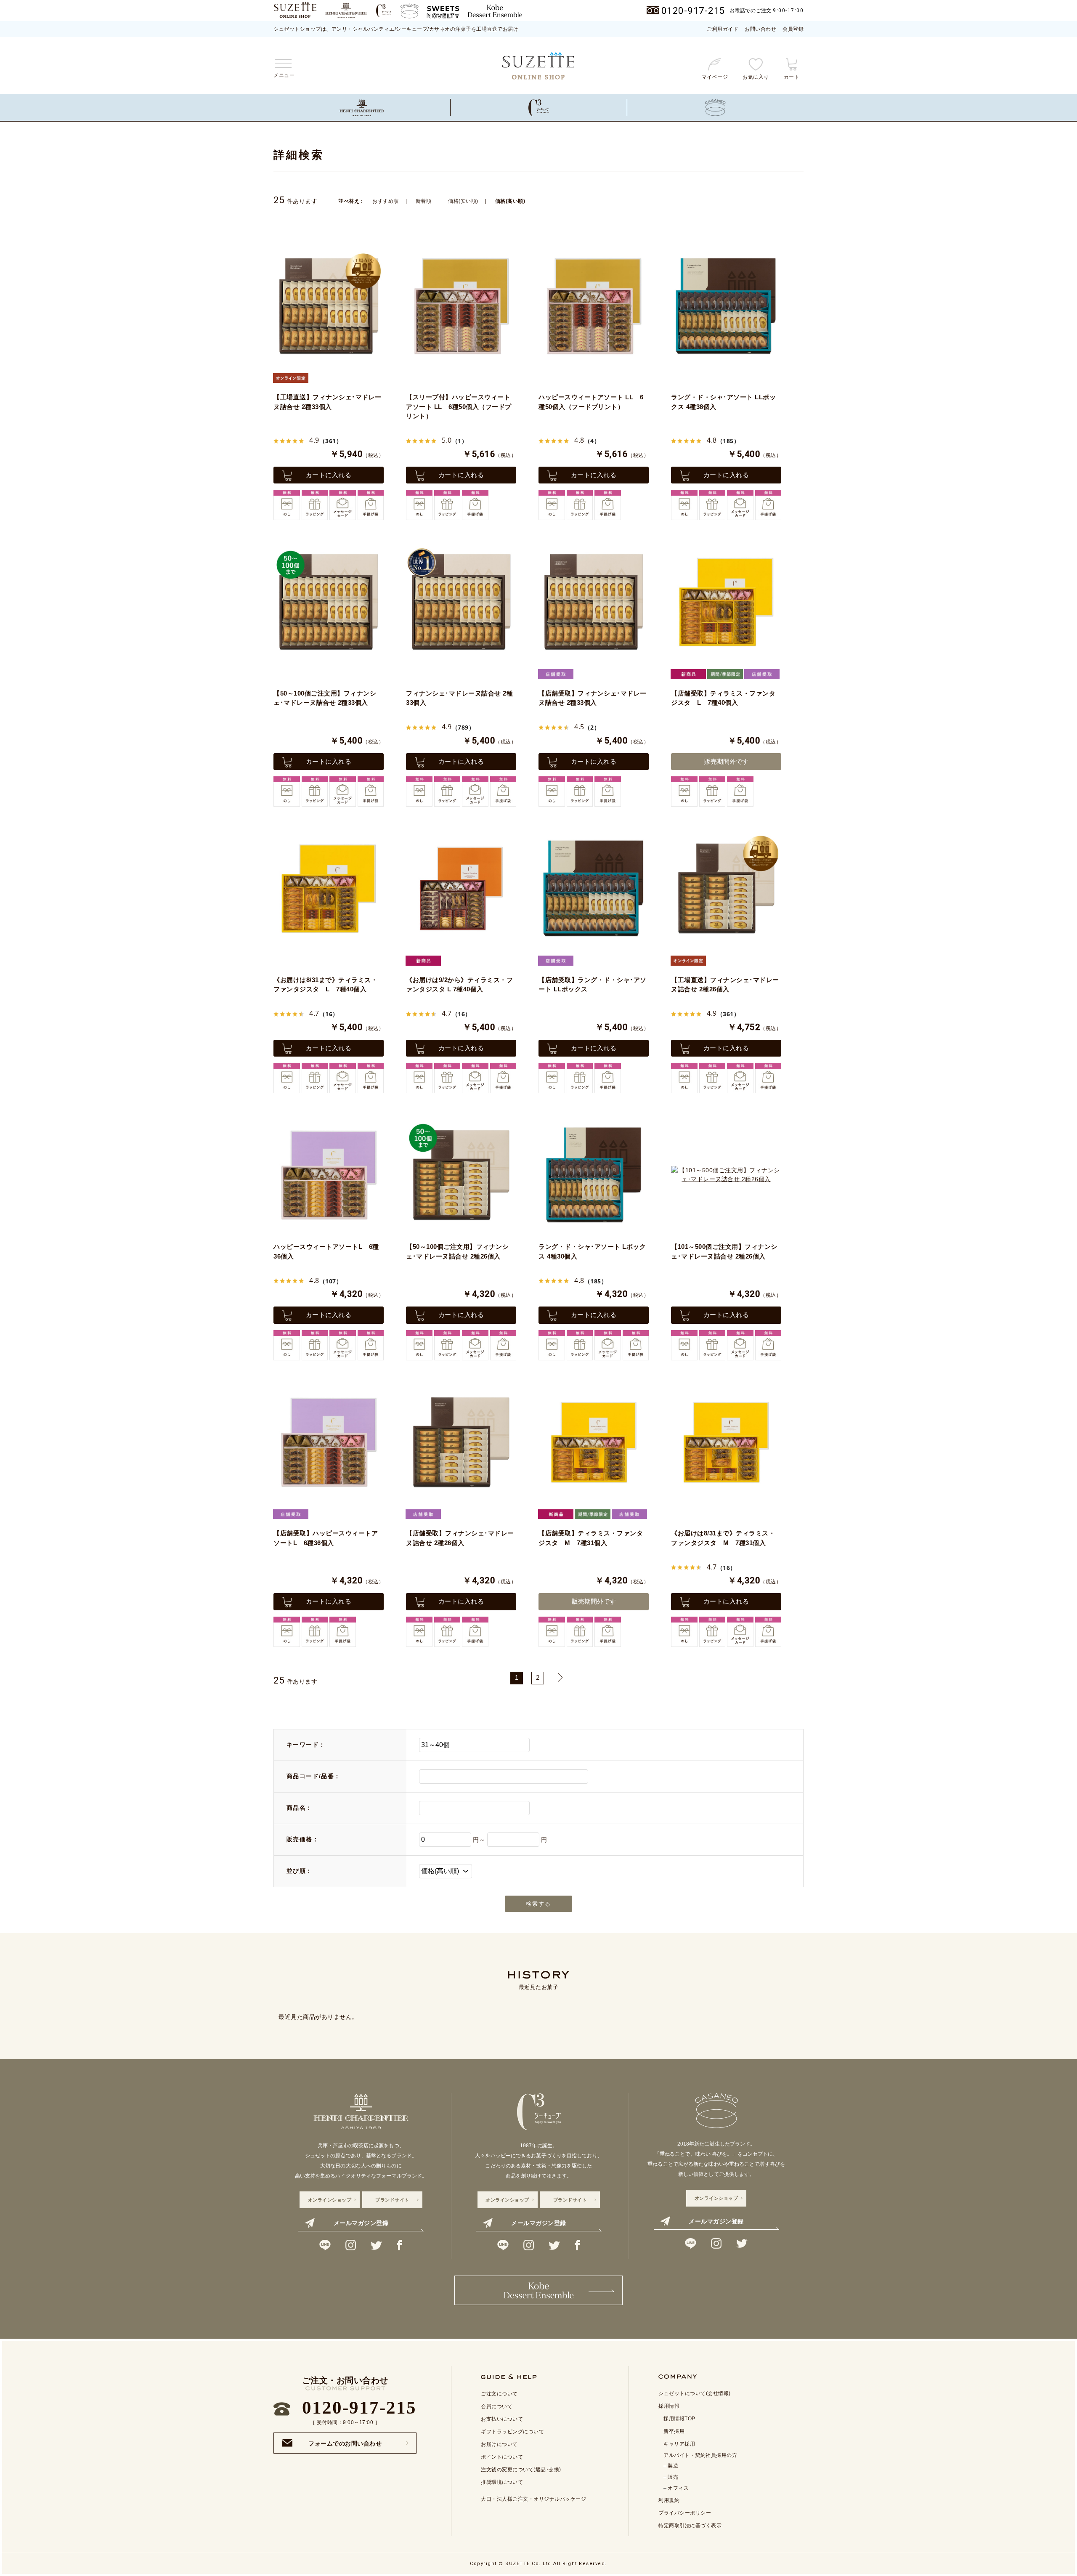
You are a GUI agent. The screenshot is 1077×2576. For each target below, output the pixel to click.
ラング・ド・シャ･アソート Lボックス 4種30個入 (592, 1251)
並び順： (300, 1871)
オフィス (678, 2488)
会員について (497, 2406)
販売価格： (303, 1839)
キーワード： (306, 1745)
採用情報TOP (679, 2419)
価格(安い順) (463, 201)
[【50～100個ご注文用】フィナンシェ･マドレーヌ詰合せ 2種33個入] (329, 602)
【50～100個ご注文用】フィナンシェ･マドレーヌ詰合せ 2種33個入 (325, 698)
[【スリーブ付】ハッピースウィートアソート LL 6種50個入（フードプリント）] (461, 306)
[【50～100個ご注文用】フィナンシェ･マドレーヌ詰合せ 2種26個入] (461, 1175)
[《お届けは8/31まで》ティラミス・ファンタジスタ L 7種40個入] (329, 888)
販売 (673, 2477)
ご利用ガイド (723, 29)
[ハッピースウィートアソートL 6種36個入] (329, 1175)
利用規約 (669, 2500)
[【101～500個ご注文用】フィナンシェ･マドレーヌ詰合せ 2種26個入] (726, 1175)
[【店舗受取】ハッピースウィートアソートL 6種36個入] (329, 1442)
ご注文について (499, 2394)
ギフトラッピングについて (512, 2432)
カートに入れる (329, 475)
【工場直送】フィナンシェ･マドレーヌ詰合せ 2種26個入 (725, 985)
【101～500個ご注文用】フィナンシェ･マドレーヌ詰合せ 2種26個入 (724, 1251)
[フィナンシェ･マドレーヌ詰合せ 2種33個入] (461, 602)
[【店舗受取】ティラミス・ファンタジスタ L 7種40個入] (726, 602)
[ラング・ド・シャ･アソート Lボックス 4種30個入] (594, 1175)
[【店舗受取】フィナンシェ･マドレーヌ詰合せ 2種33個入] (594, 602)
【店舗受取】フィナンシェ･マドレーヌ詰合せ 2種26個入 (460, 1538)
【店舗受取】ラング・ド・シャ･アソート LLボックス (593, 985)
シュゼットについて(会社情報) (695, 2393)
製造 (673, 2466)
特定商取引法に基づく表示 (690, 2526)
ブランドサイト (392, 2200)
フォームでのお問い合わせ (345, 2441)
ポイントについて (502, 2457)
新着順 (424, 201)
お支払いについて (502, 2419)
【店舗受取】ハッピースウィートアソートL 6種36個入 (326, 1538)
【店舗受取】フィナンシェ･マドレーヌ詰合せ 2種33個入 (593, 698)
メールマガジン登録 (361, 2223)
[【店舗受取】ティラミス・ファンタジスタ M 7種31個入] (594, 1442)
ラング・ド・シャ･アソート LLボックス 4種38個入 (723, 402)
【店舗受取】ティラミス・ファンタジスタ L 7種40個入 (723, 698)
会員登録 (793, 29)
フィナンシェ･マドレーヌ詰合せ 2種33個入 (459, 698)
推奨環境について (502, 2482)
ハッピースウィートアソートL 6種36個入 (326, 1251)
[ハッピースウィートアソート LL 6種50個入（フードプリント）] (594, 306)
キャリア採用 (679, 2444)
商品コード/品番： (314, 1776)
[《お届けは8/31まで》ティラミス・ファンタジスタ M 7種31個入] (726, 1442)
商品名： (300, 1808)
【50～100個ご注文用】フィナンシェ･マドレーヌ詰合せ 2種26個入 (457, 1251)
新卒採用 (674, 2431)
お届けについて (499, 2444)
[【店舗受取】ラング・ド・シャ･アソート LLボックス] (594, 888)
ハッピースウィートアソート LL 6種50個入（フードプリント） (591, 402)
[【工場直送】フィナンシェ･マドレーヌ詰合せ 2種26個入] (726, 888)
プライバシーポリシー (685, 2513)
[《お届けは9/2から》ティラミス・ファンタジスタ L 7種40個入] (461, 888)
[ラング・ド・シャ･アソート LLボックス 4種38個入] (726, 306)
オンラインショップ (330, 2200)
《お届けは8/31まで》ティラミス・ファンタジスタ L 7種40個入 (325, 985)
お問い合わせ (760, 29)
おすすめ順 (386, 201)
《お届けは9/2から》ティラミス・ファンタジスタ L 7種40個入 (459, 985)
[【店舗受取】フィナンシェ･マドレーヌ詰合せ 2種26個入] (461, 1442)
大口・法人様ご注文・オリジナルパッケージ (533, 2499)
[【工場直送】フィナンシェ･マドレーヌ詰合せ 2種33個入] (329, 306)
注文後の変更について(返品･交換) (521, 2470)
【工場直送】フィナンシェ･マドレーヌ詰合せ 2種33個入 (328, 402)
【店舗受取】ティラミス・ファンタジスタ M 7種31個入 (591, 1538)
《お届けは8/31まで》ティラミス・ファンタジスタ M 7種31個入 (723, 1538)
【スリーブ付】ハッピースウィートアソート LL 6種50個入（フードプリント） (459, 406)
